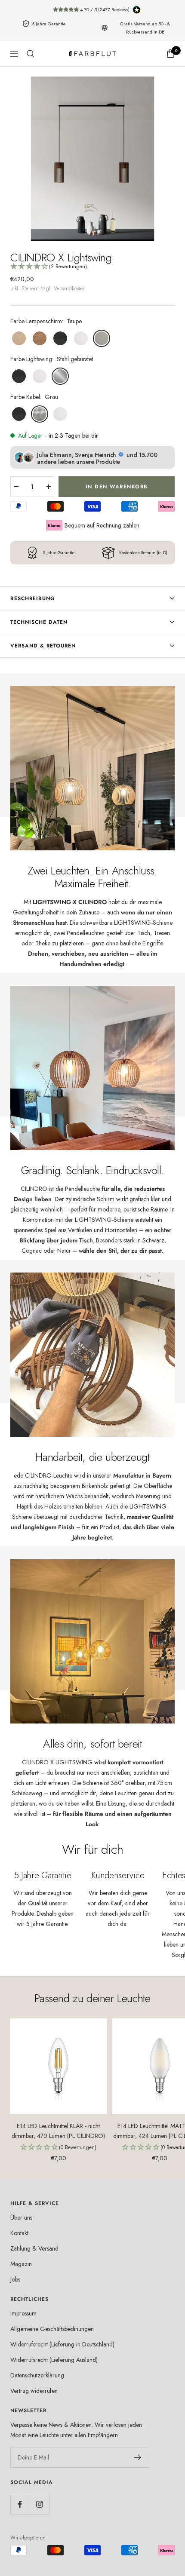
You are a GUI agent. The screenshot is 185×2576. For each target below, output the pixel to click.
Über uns (21, 2217)
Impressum (23, 2313)
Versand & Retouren (43, 646)
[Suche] (31, 54)
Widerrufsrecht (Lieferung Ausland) (54, 2360)
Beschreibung (33, 598)
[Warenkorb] (170, 54)
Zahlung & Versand (34, 2248)
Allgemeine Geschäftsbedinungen (52, 2329)
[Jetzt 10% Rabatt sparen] (138, 2457)
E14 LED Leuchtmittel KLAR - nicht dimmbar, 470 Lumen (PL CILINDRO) (58, 2131)
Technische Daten (39, 622)
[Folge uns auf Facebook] (20, 2504)
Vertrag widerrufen (34, 2391)
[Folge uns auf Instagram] (39, 2504)
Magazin (21, 2264)
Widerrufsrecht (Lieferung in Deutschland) (62, 2344)
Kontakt (19, 2233)
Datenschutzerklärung (37, 2375)
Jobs (15, 2279)
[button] (92, 267)
